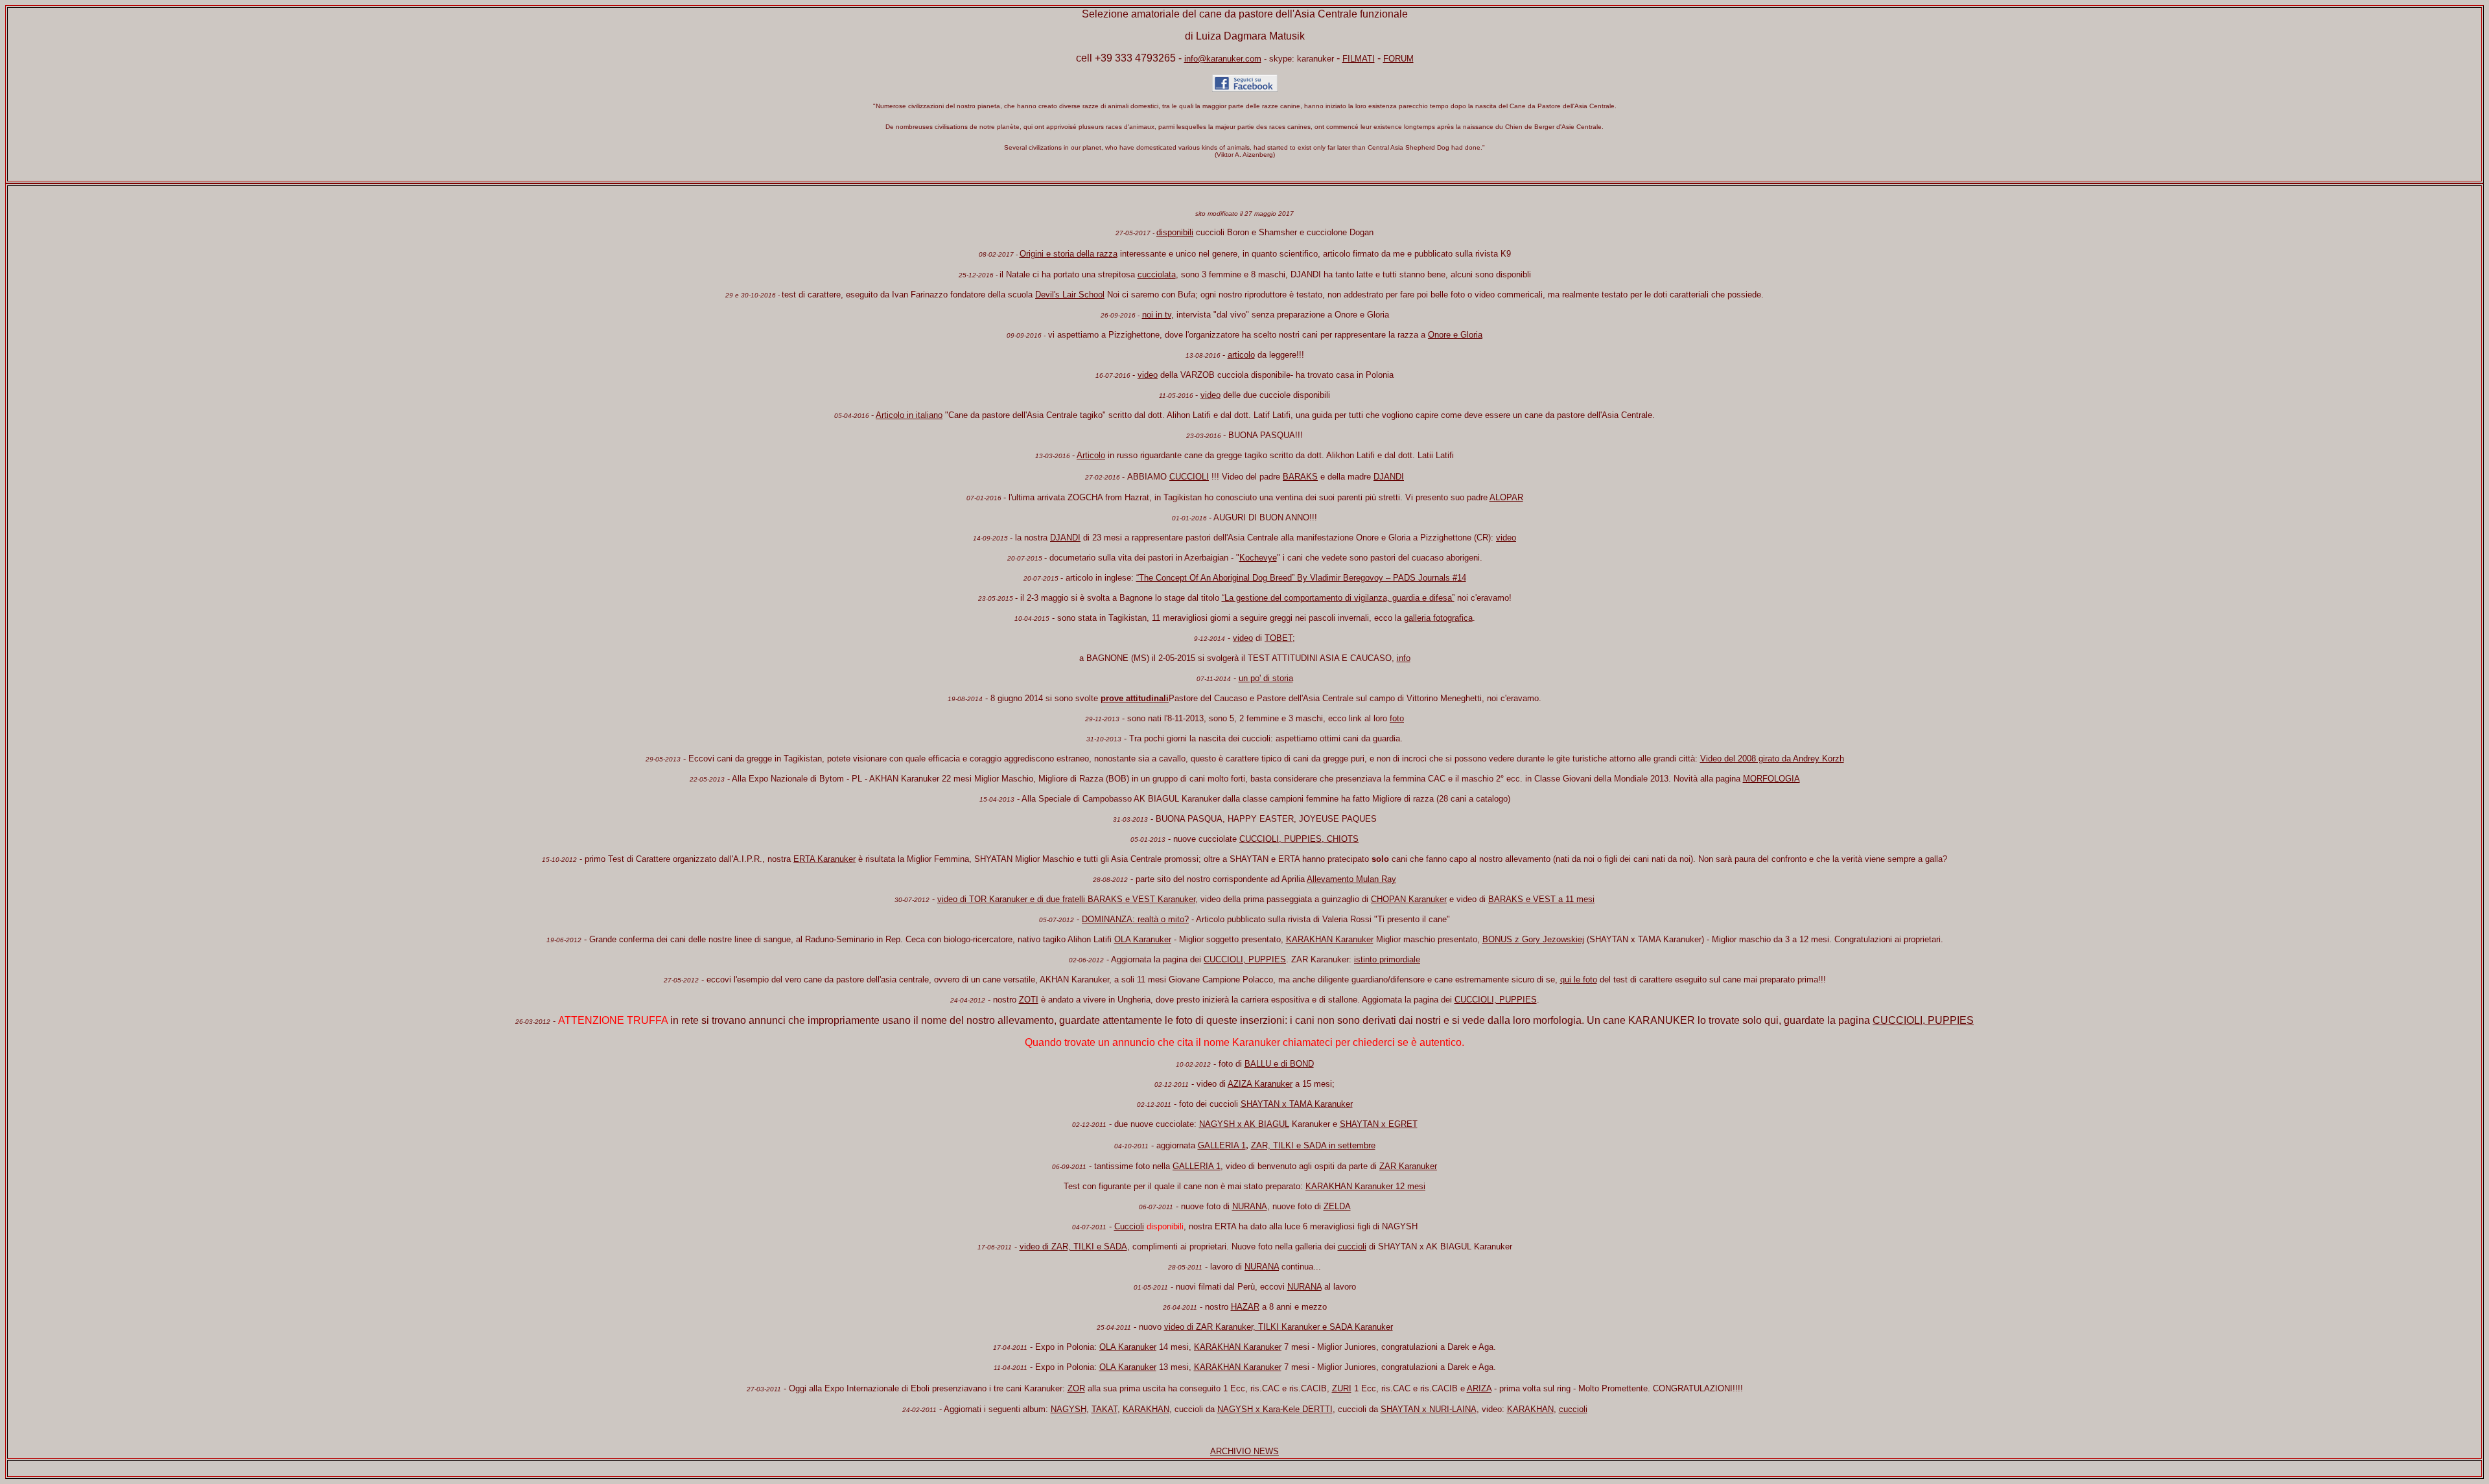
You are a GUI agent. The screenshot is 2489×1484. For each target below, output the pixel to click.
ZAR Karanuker (1408, 1166)
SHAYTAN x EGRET (1379, 1124)
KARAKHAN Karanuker (1330, 939)
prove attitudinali (1135, 698)
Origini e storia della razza (1069, 254)
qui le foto (1579, 980)
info (1404, 658)
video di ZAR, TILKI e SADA (1073, 1246)
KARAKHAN (1146, 1409)
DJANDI (1389, 477)
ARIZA (1479, 1388)
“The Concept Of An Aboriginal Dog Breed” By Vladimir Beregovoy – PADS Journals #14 (1301, 578)
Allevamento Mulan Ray (1351, 879)
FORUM (1398, 59)
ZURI (1342, 1388)
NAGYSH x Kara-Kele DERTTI (1275, 1409)
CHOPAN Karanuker (1409, 899)
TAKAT (1104, 1409)
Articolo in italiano (909, 415)
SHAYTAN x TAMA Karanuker (1297, 1104)
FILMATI (1359, 59)
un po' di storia (1266, 678)
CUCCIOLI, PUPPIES (1245, 959)
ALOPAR (1506, 497)
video (1148, 375)
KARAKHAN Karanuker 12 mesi (1365, 1186)
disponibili (1175, 232)
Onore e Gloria (1455, 335)
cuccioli (1352, 1246)
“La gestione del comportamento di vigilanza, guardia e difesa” (1338, 598)
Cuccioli (1129, 1226)
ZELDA (1337, 1206)
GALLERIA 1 (1222, 1145)
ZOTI (1029, 1000)
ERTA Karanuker (824, 859)
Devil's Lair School (1070, 295)
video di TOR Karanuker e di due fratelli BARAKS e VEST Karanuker (1066, 899)
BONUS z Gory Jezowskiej (1533, 939)
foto (1397, 718)
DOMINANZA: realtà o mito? (1135, 919)
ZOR (1076, 1388)
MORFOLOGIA (1771, 779)
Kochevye (1258, 558)
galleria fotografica (1438, 618)
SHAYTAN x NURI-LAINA (1429, 1409)
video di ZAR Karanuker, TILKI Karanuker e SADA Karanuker (1279, 1327)
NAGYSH (1069, 1409)
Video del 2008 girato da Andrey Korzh (1772, 759)
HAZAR (1245, 1307)
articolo (1241, 355)
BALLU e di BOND (1279, 1064)
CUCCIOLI (1189, 477)
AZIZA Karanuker (1260, 1084)
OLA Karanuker (1143, 939)
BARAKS (1300, 477)
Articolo (1091, 455)
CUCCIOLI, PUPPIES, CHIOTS (1299, 839)
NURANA (1250, 1206)
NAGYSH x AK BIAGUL (1244, 1124)
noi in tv (1157, 315)
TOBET (1279, 638)
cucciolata (1157, 274)
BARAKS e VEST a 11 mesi (1541, 899)
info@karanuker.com (1223, 59)
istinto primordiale (1387, 959)
